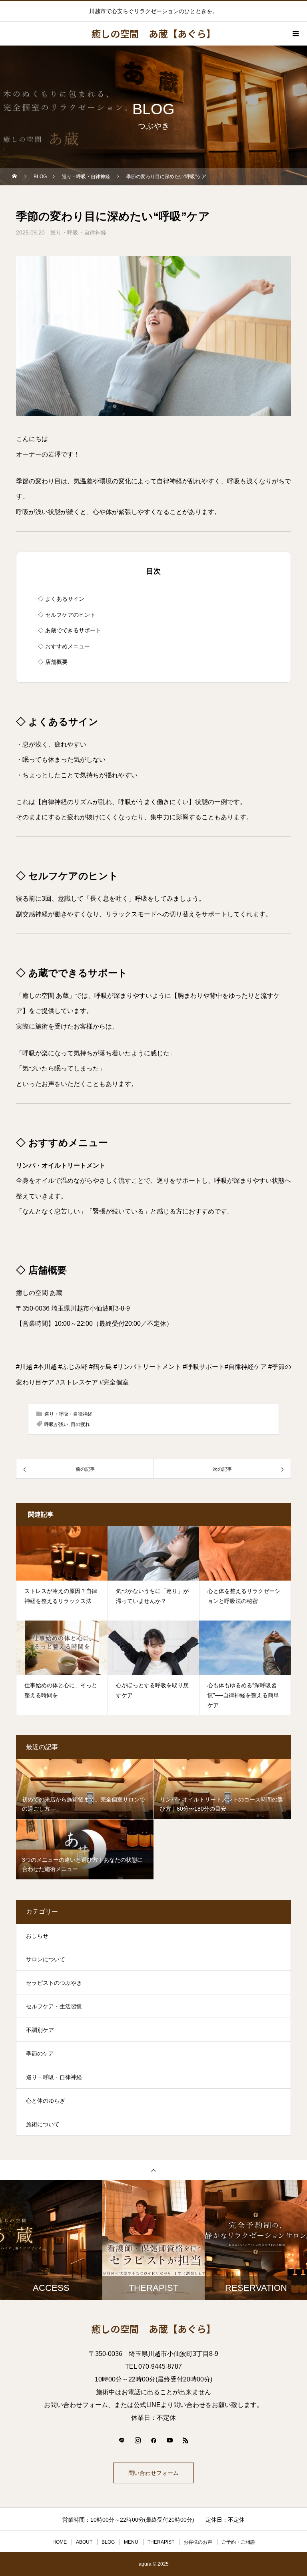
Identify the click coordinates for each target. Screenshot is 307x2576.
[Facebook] (153, 2440)
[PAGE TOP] (153, 2170)
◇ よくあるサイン (61, 599)
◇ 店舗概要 (53, 662)
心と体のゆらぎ (46, 2101)
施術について (43, 2124)
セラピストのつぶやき (54, 1983)
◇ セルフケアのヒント (67, 615)
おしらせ (37, 1936)
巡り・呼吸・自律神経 (78, 232)
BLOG (108, 2542)
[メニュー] (295, 34)
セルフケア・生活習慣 (54, 2006)
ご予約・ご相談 (238, 2542)
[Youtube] (169, 2440)
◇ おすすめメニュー (64, 646)
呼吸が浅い (56, 1424)
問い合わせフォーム (153, 2473)
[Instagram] (138, 2440)
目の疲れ (80, 1424)
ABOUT (84, 2542)
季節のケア (40, 2054)
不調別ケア (40, 2030)
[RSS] (185, 2440)
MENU (131, 2542)
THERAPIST (161, 2542)
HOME (60, 2542)
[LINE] (122, 2440)
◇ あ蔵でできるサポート (70, 630)
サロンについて (46, 1959)
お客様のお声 (198, 2542)
